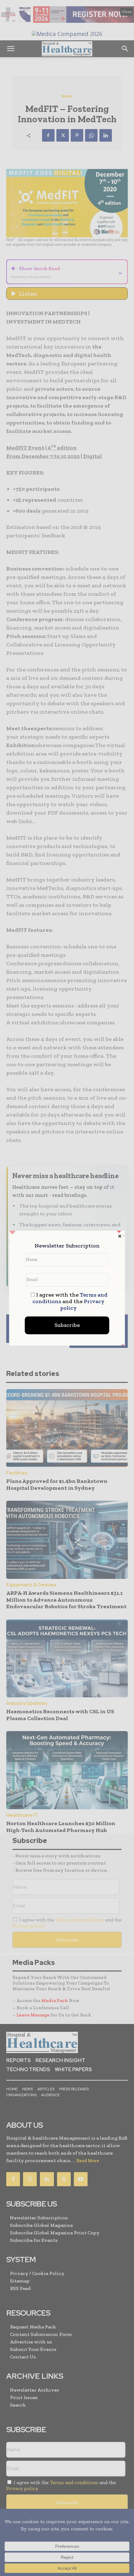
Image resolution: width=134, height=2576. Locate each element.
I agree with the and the (70, 1301)
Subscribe (67, 1325)
